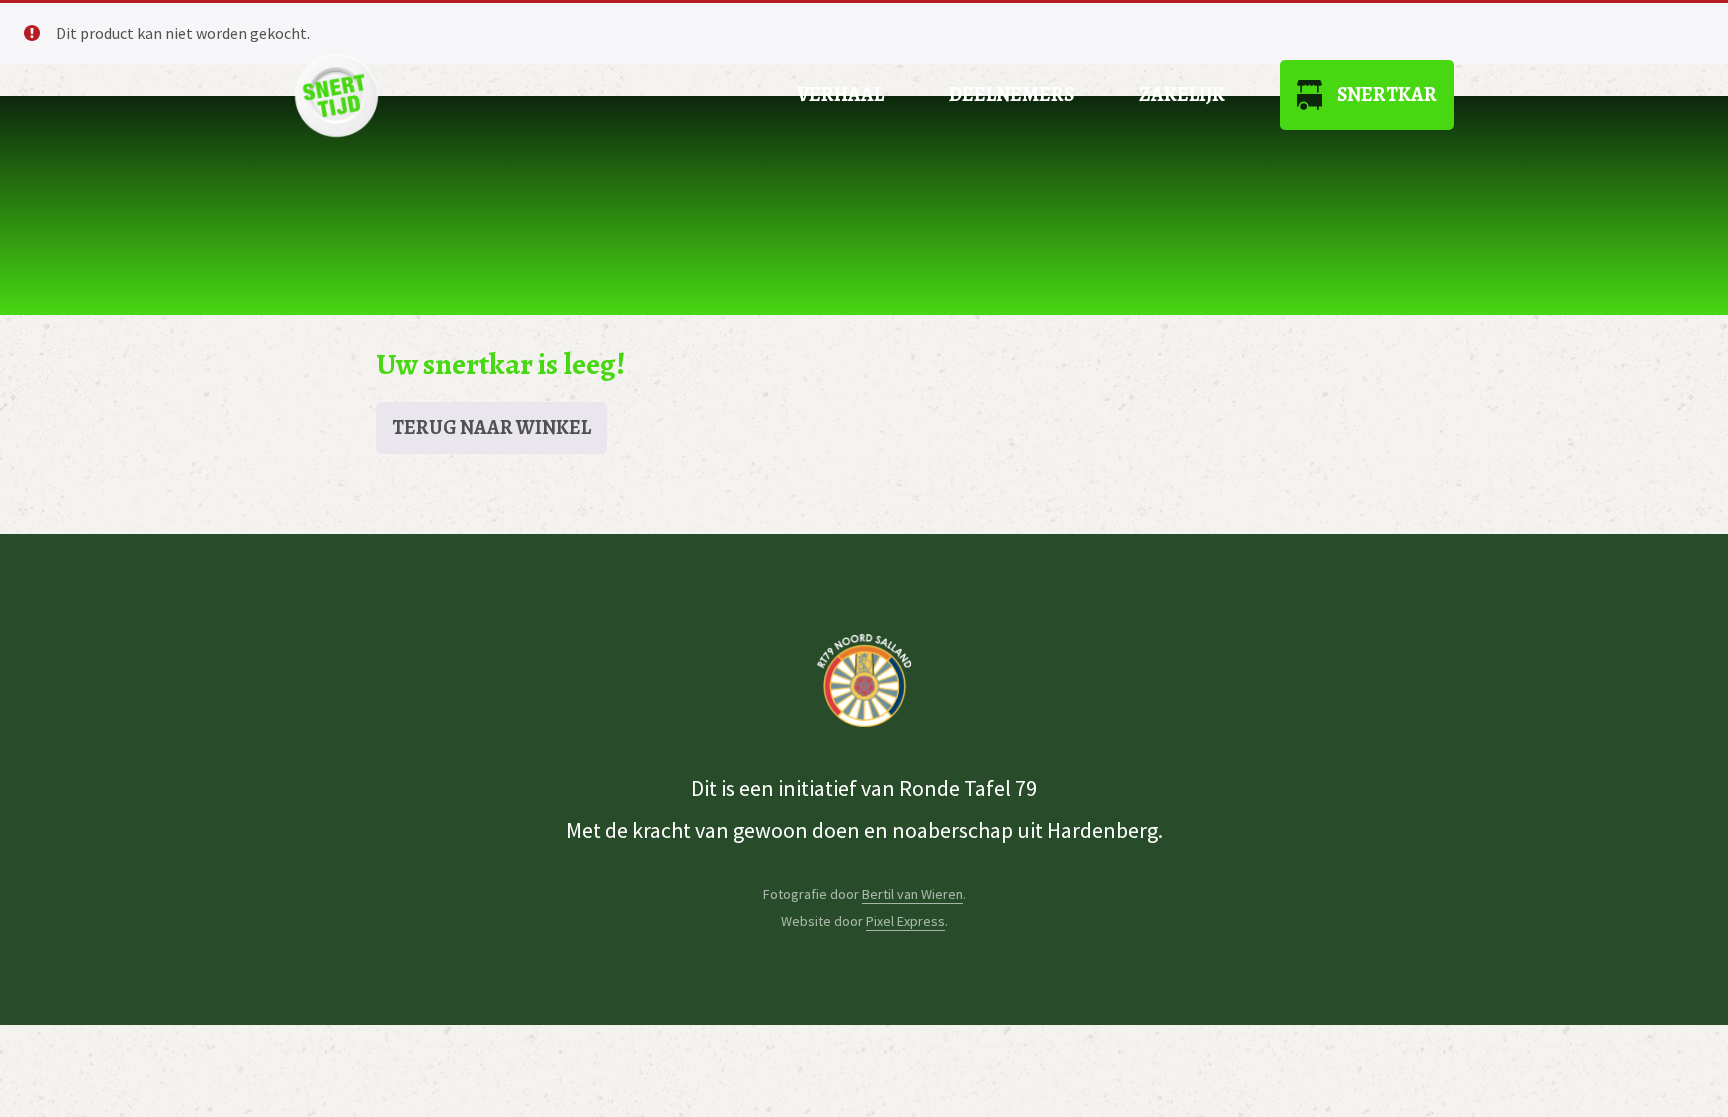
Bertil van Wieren (912, 894)
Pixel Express (905, 921)
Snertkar (1387, 94)
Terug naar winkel (491, 427)
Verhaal (840, 94)
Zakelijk (1182, 94)
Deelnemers (1011, 94)
